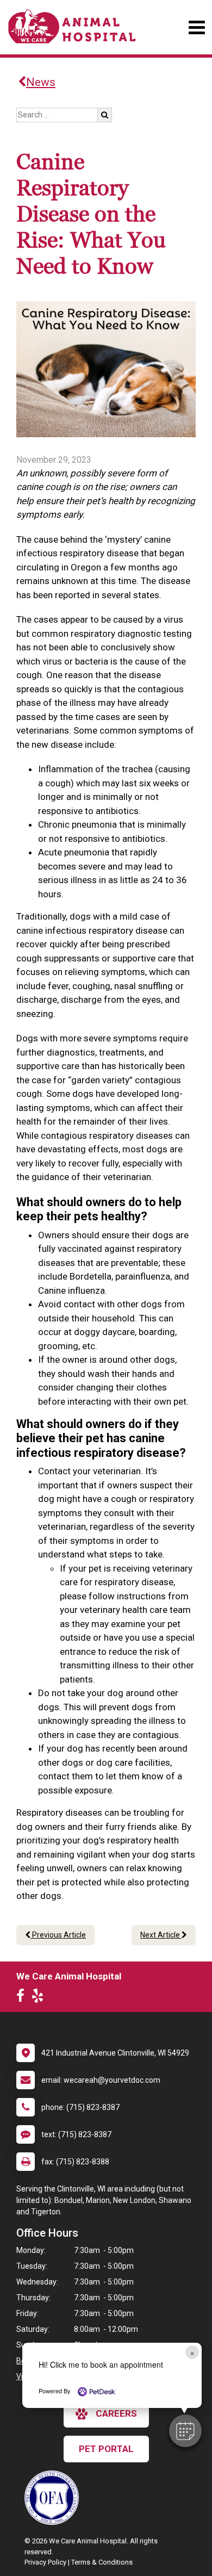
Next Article (161, 1935)
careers (116, 2413)
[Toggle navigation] (197, 27)
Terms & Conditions (102, 2562)
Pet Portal (106, 2449)
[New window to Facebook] (23, 1998)
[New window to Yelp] (40, 1998)
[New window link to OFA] (54, 2498)
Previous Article (58, 1935)
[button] (185, 2431)
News (41, 82)
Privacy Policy (45, 2562)
